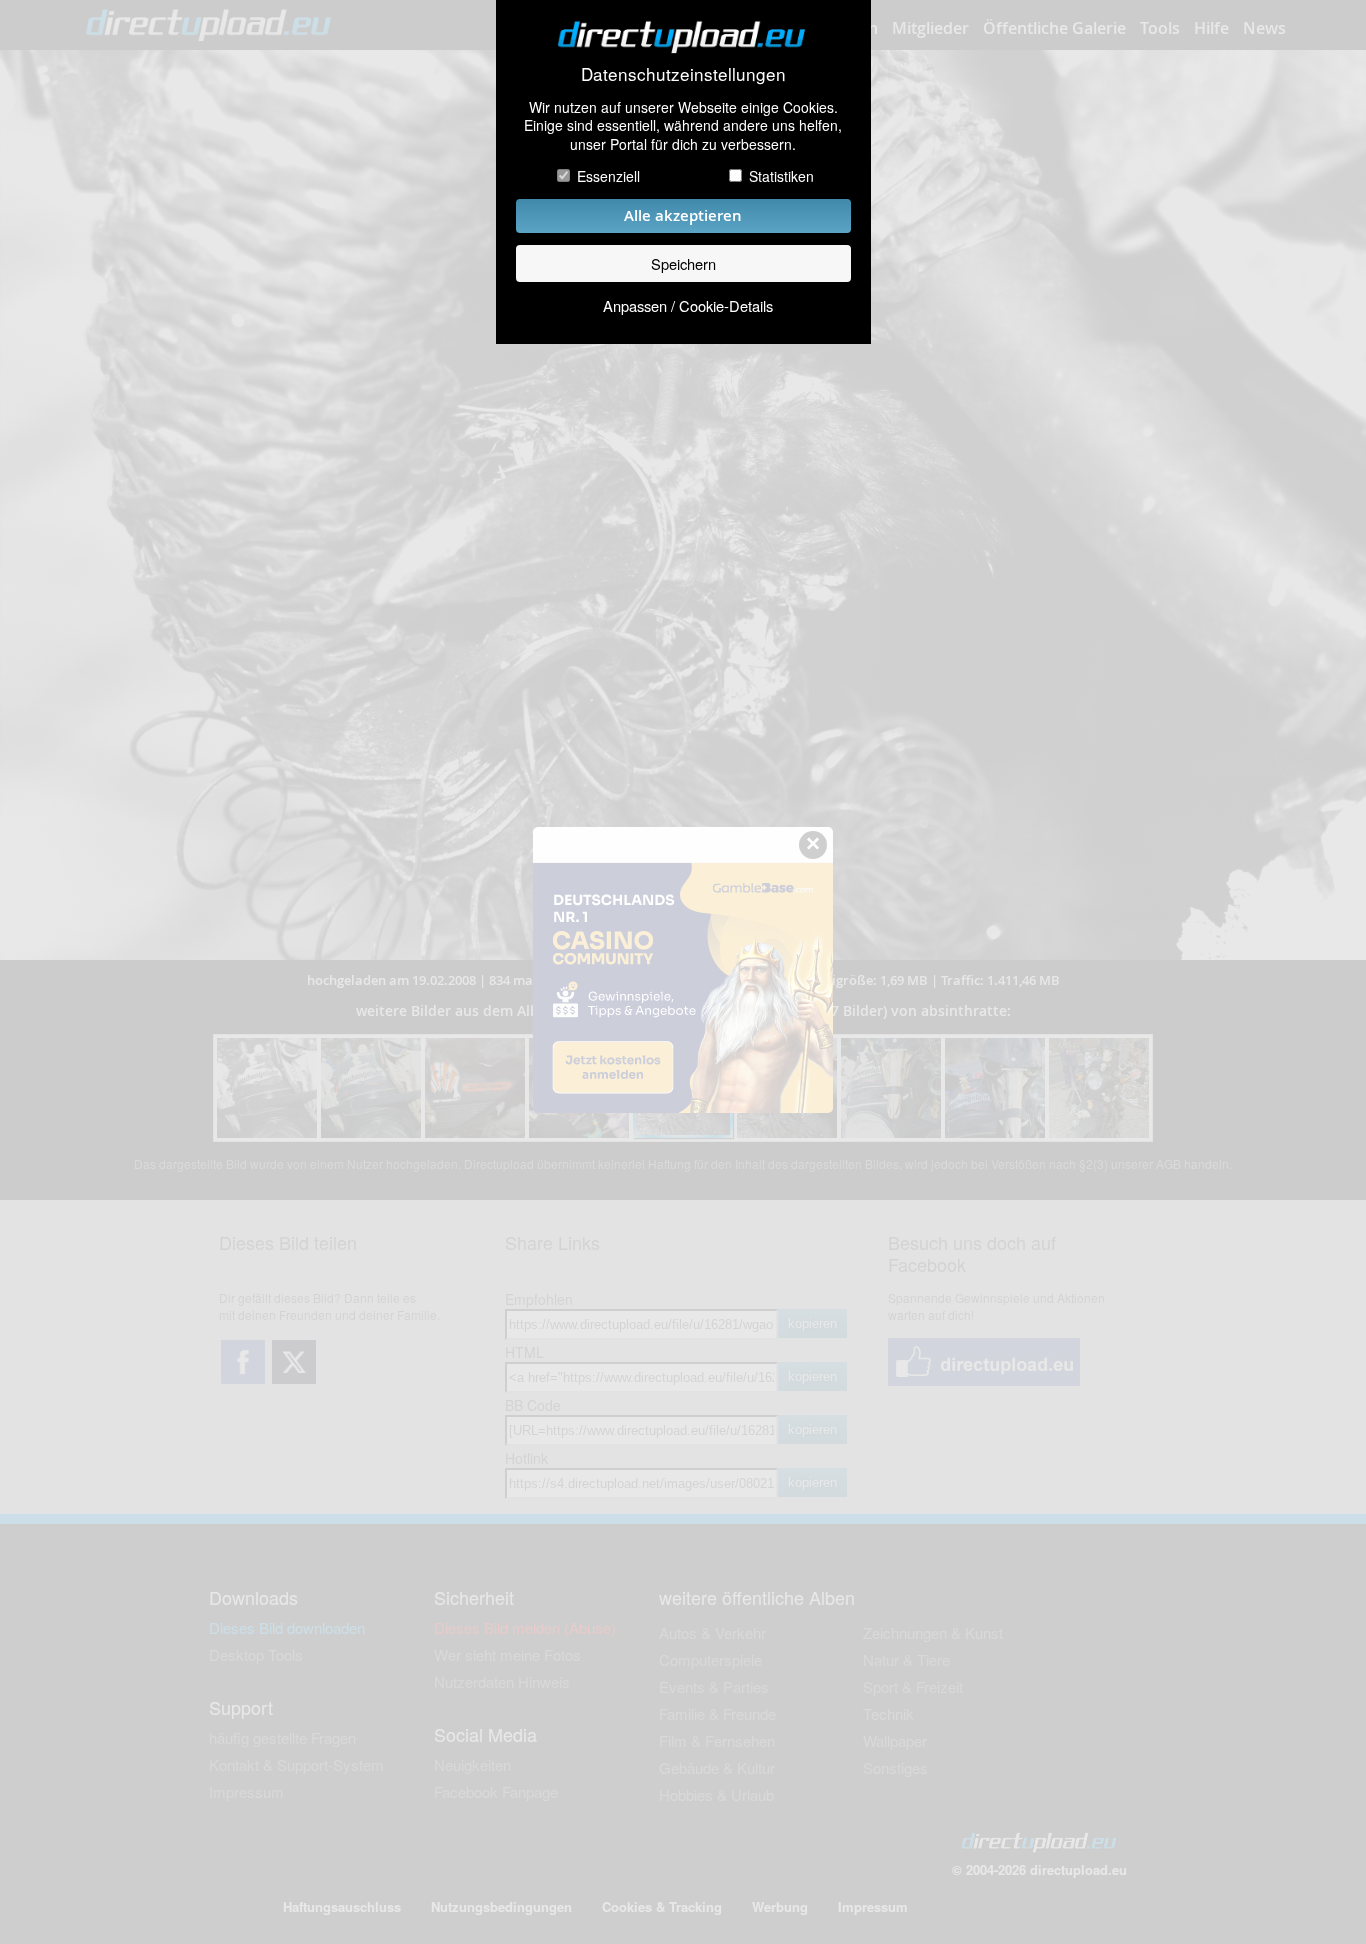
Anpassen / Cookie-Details (688, 305)
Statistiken (781, 176)
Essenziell (608, 176)
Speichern (683, 263)
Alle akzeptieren (683, 215)
